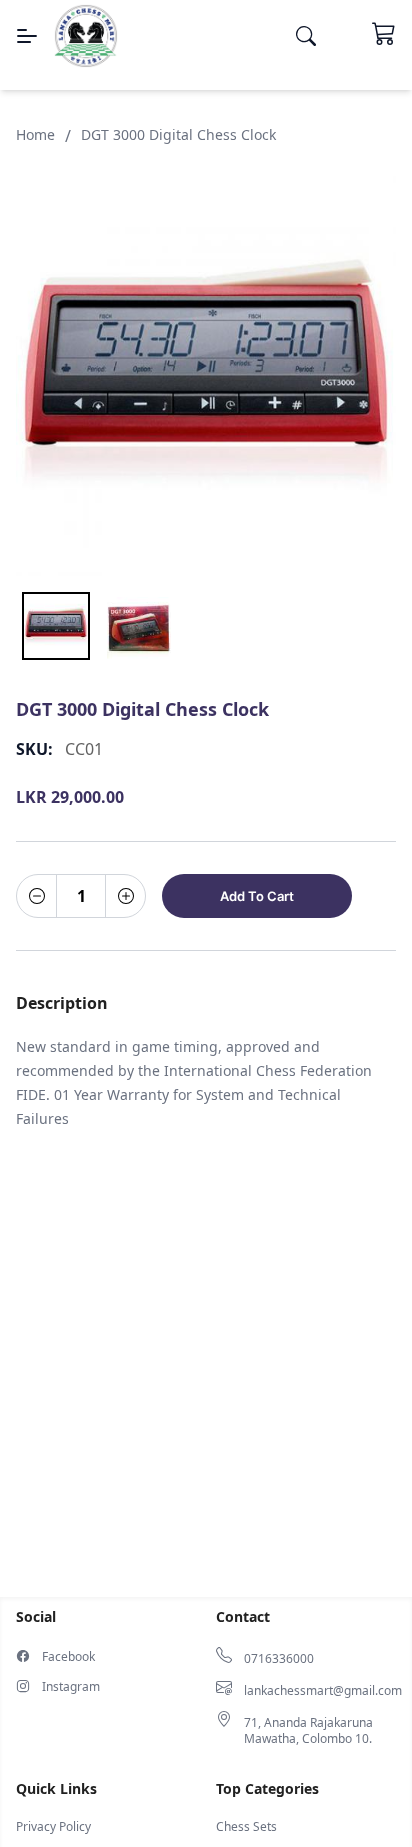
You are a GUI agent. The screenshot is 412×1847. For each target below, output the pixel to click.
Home (35, 134)
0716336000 (279, 1659)
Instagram (71, 1687)
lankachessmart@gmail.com (323, 1691)
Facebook (68, 1657)
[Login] (344, 36)
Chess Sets (246, 1827)
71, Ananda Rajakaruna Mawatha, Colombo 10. (308, 1731)
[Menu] (27, 36)
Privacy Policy (53, 1827)
